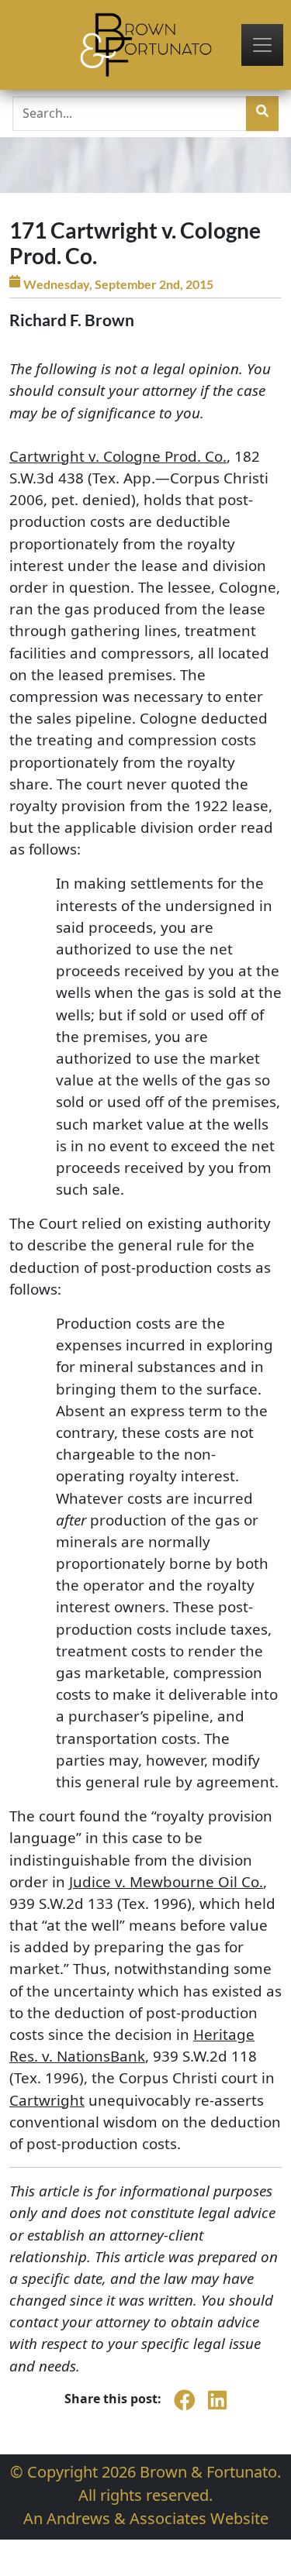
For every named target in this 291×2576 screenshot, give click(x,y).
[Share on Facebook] (185, 2408)
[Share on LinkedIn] (217, 2408)
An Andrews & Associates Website (146, 2518)
